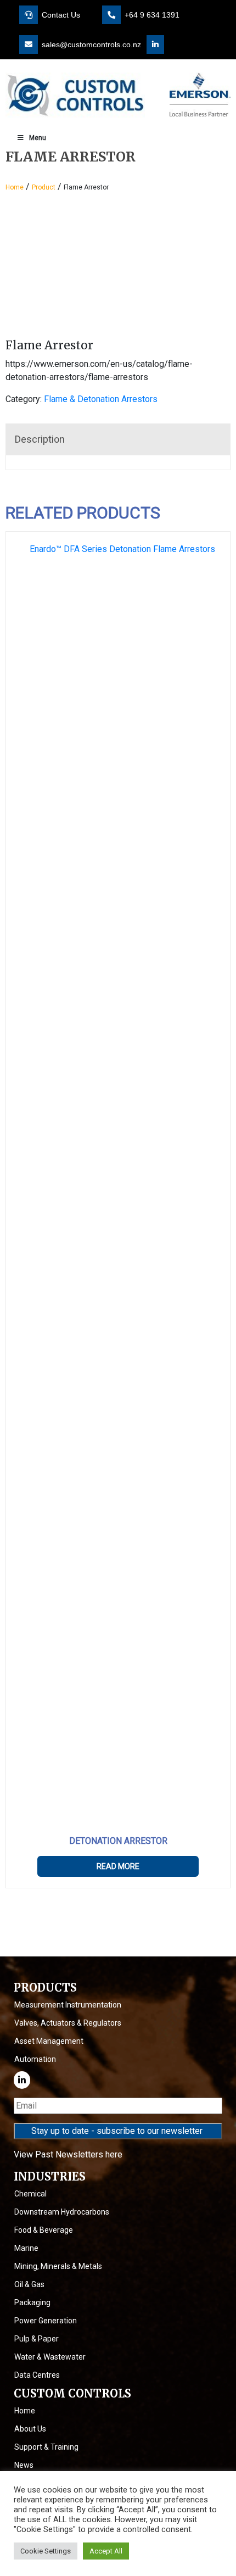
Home (15, 187)
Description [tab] (40, 439)
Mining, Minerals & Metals (58, 2266)
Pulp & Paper (36, 2339)
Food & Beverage (44, 2230)
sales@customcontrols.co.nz (90, 44)
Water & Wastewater (50, 2357)
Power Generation (46, 2321)
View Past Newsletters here (68, 2154)
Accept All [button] (106, 2551)
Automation (35, 2059)
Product (44, 187)
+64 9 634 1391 (151, 15)
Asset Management (49, 2041)
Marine (26, 2248)
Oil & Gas (29, 2284)
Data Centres (37, 2375)
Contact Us (60, 15)
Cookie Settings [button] (46, 2551)
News (24, 2465)
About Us (30, 2429)
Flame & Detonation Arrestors (101, 399)
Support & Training (46, 2447)
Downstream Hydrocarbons (62, 2212)
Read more (118, 1866)
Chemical (30, 2194)
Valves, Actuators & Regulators (68, 2023)
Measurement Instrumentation (68, 2005)
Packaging (32, 2302)
